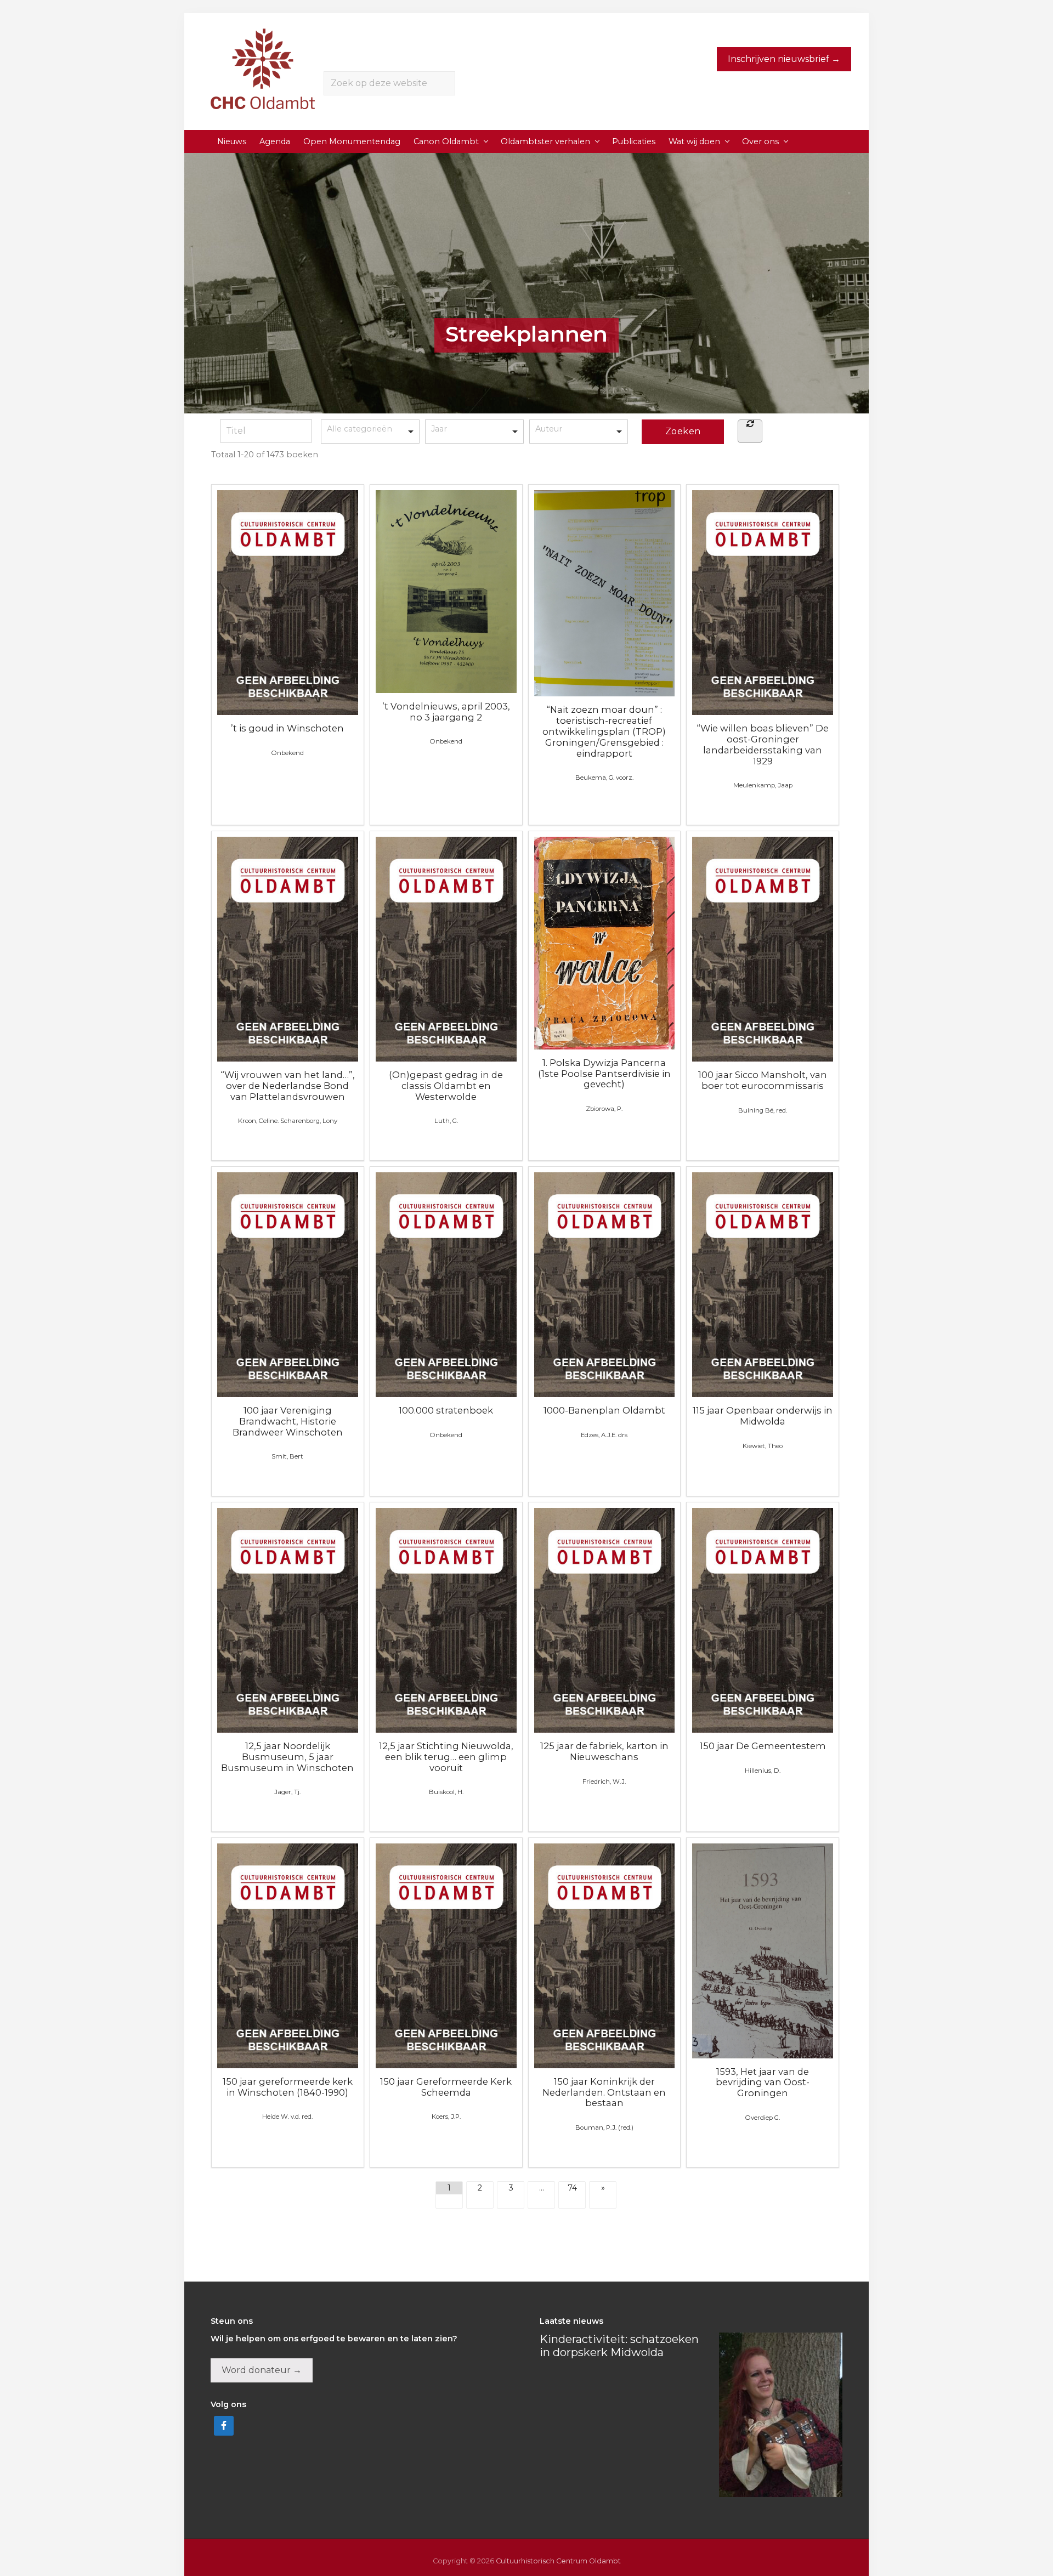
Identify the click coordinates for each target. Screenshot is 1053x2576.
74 (572, 2188)
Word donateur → (262, 2370)
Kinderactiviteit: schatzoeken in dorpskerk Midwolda (619, 2346)
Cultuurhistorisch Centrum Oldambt (558, 2561)
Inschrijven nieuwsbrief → (784, 59)
